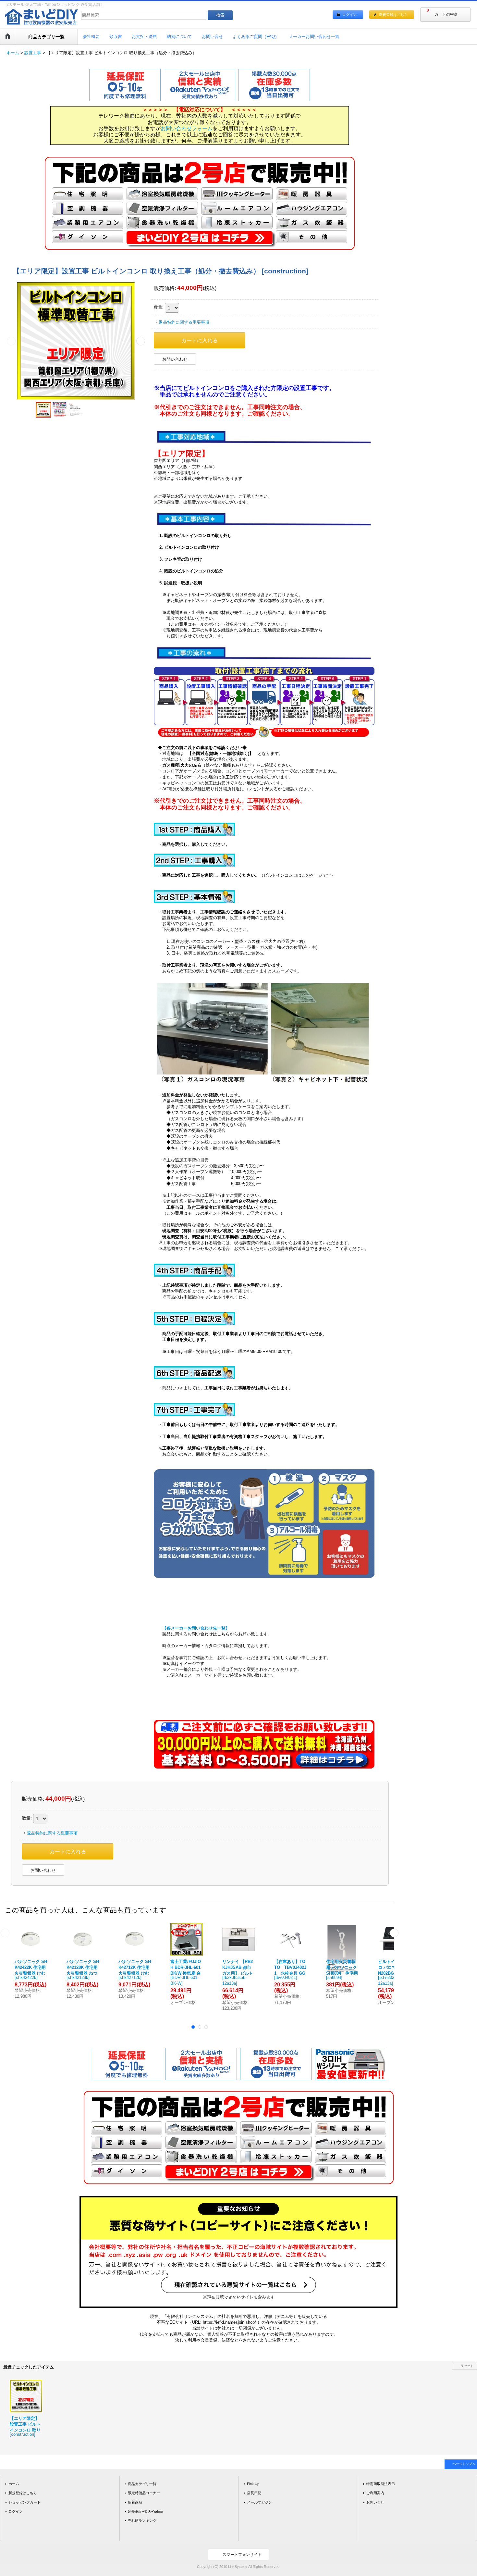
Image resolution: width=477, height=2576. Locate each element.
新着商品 (135, 2502)
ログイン (349, 15)
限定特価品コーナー (144, 2493)
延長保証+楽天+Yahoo (145, 2511)
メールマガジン (259, 2502)
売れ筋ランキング (142, 2520)
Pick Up (253, 2484)
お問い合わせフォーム (187, 128)
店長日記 (254, 2493)
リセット (467, 2366)
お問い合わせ (175, 359)
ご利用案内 (375, 2493)
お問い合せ (375, 2502)
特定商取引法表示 (381, 2484)
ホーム (14, 2484)
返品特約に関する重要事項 (184, 322)
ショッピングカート (24, 2502)
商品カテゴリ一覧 (142, 2484)
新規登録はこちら (393, 15)
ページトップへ (464, 2464)
